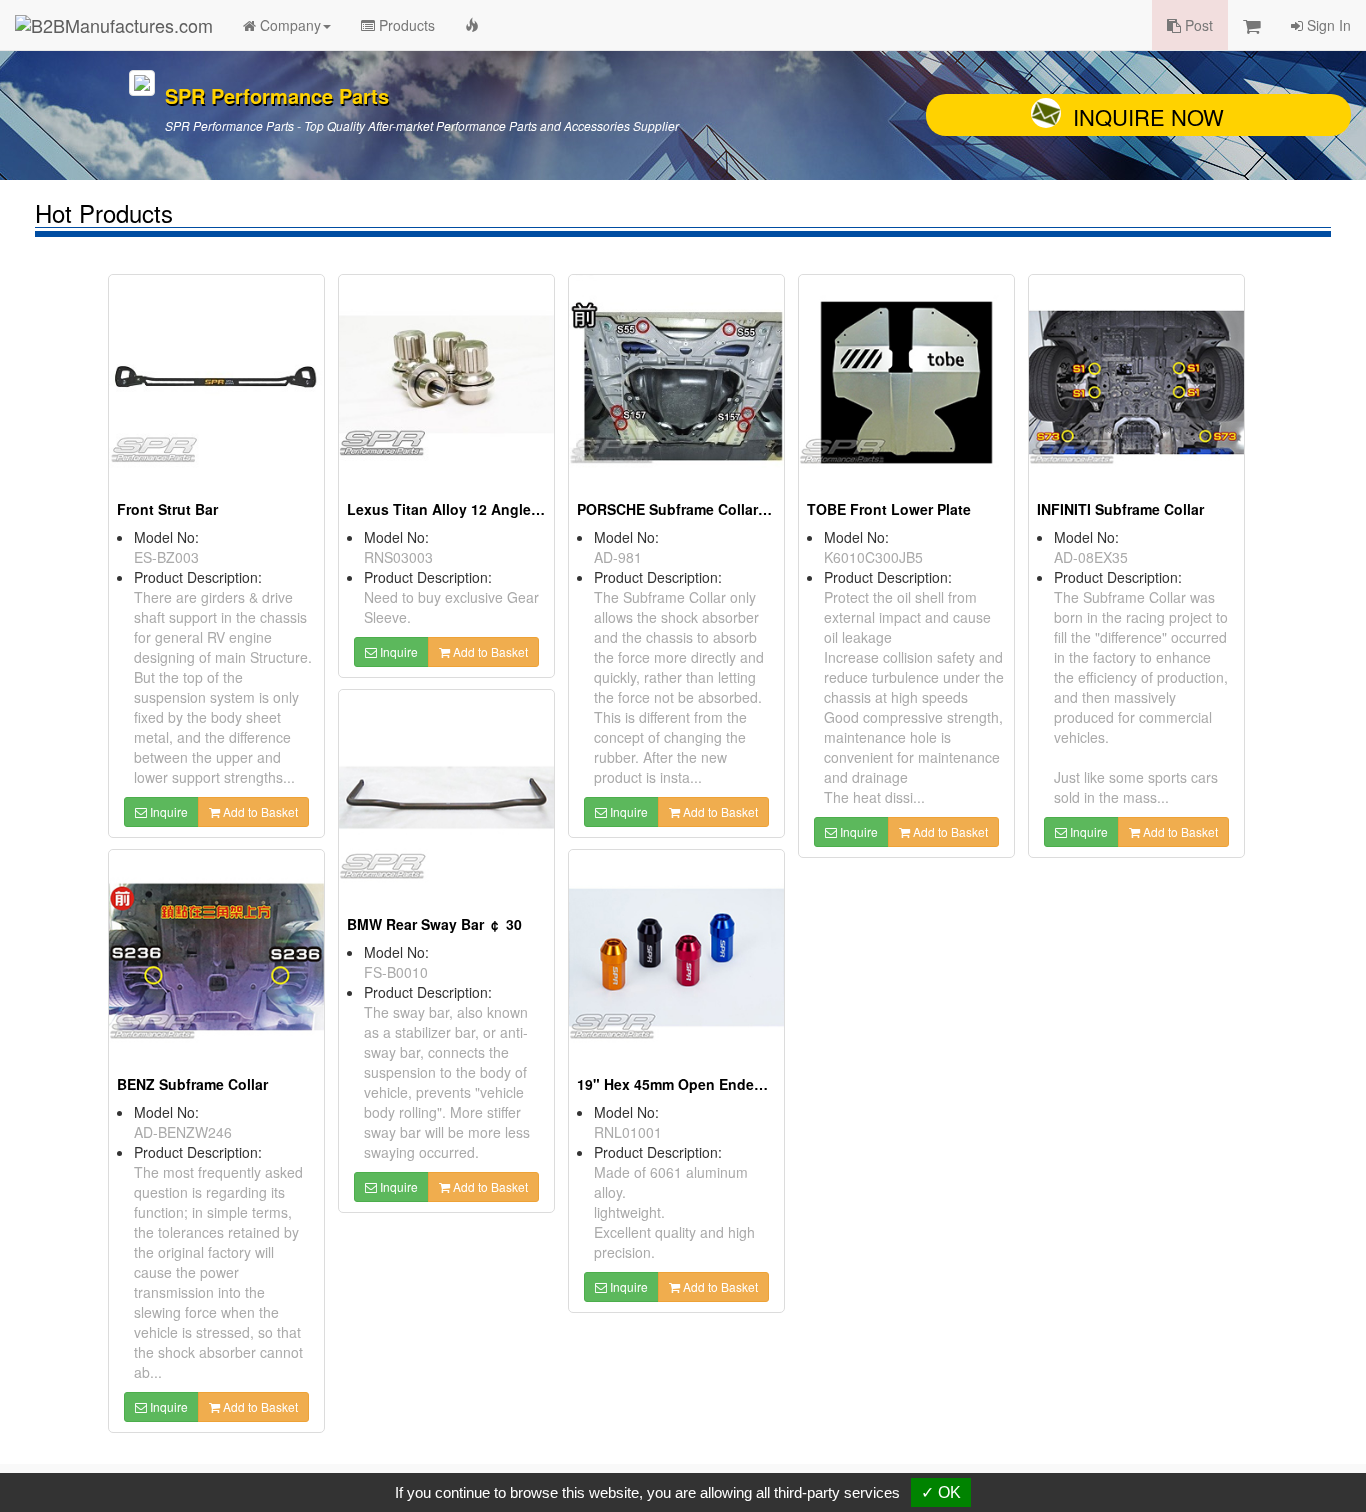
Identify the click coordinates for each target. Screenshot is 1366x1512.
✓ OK (941, 1492)
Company (288, 25)
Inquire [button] (167, 811)
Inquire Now (1148, 116)
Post (1197, 25)
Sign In (1327, 25)
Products (405, 25)
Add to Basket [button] (259, 811)
